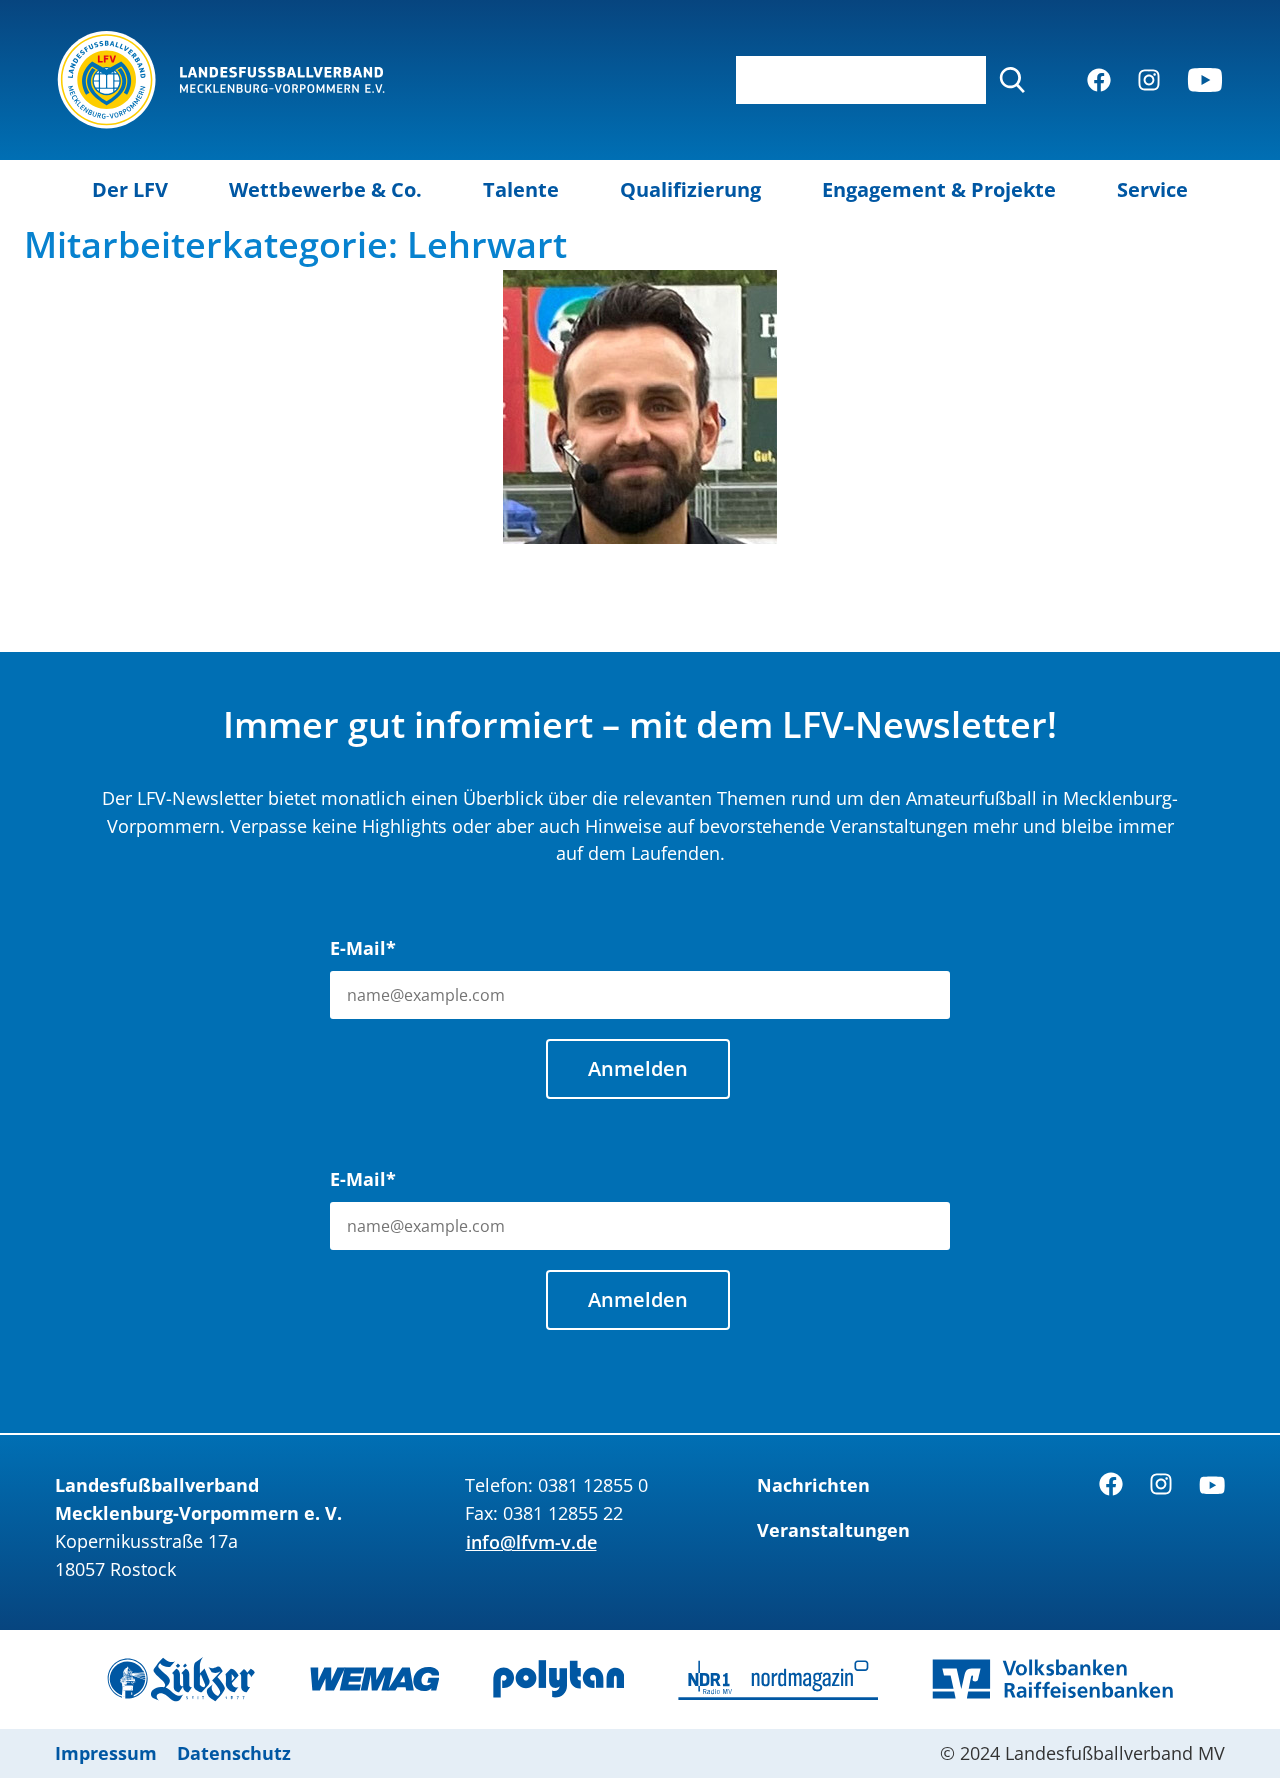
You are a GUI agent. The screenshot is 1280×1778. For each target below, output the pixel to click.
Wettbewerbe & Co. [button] (325, 189)
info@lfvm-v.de (531, 1542)
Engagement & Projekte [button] (939, 189)
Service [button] (1152, 189)
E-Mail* (363, 948)
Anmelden (638, 1068)
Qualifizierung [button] (690, 189)
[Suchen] (1012, 80)
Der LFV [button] (130, 189)
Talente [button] (521, 189)
